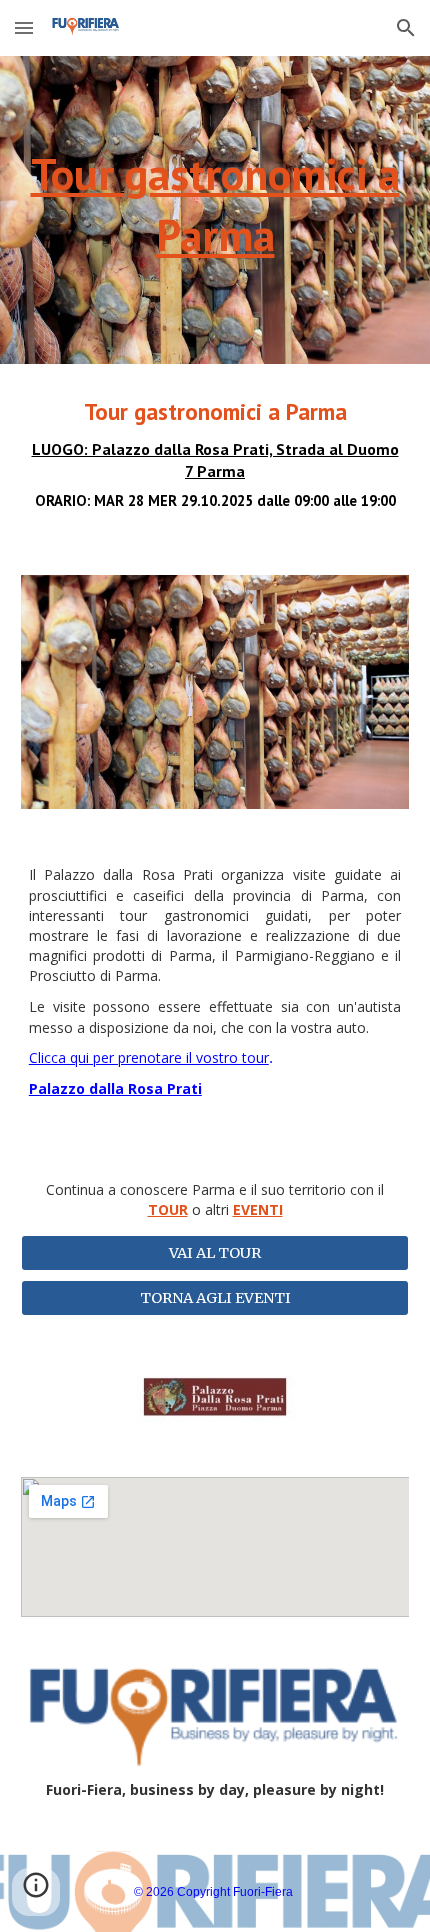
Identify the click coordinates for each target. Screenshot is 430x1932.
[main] (215, 210)
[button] (24, 27)
